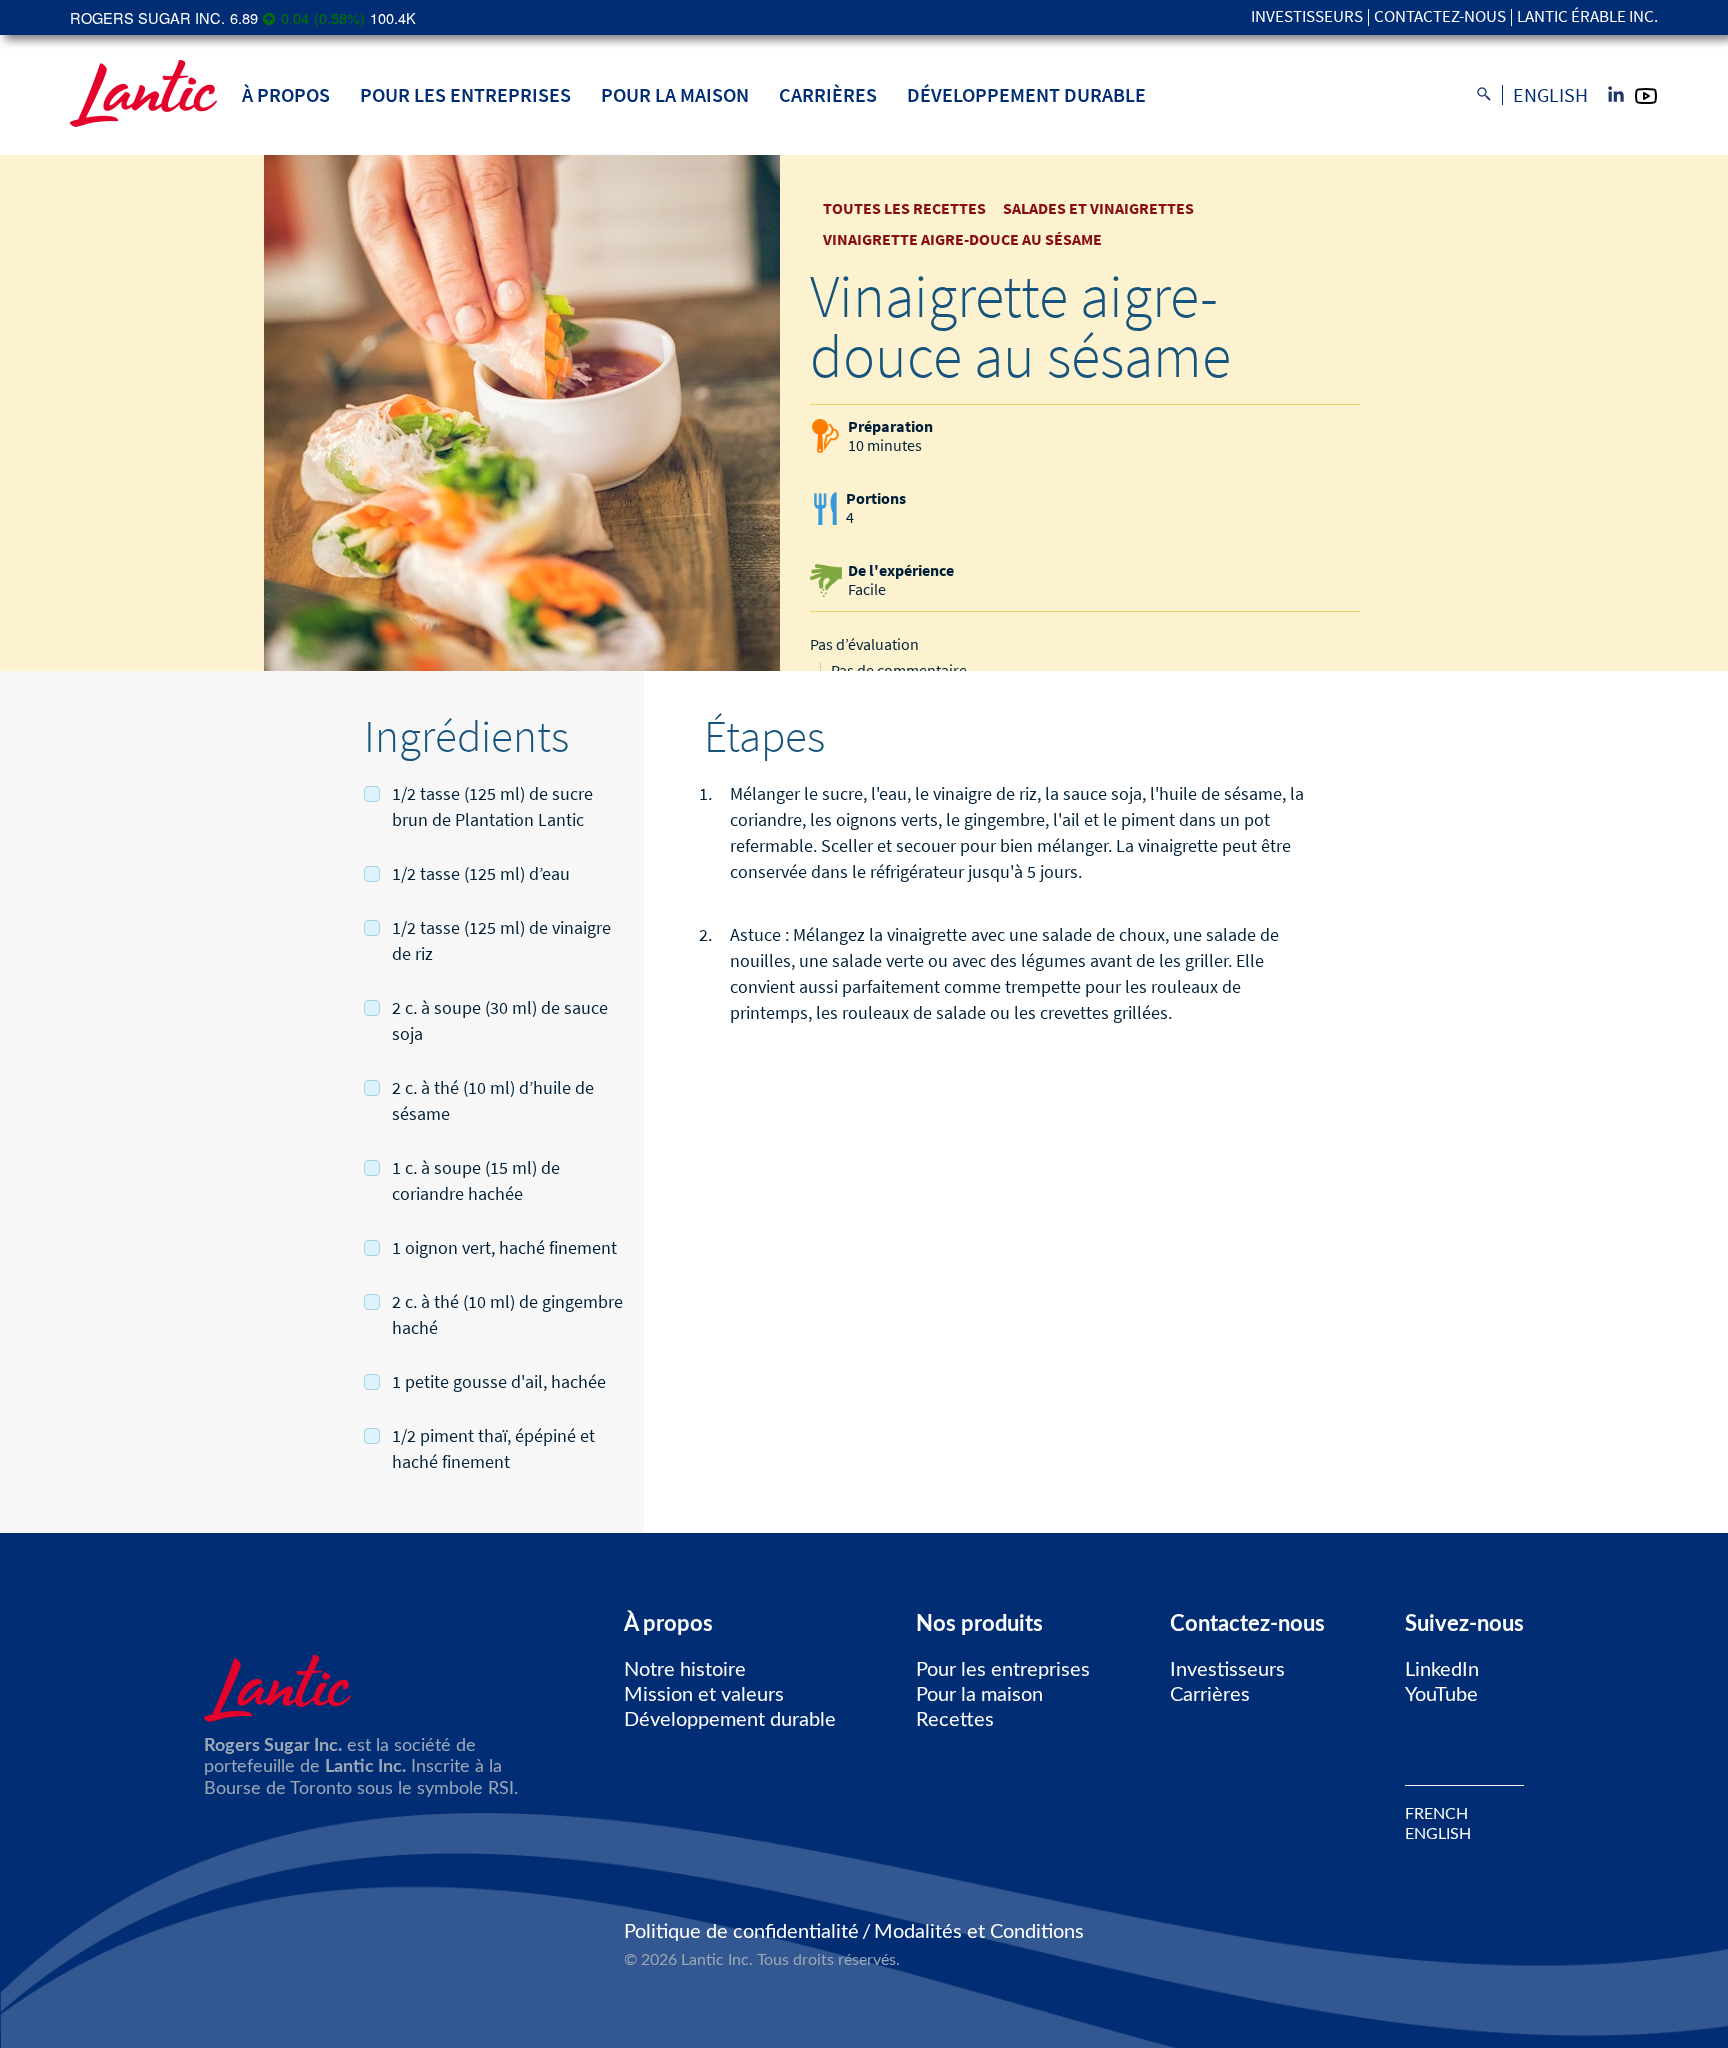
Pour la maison (675, 94)
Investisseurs (1307, 17)
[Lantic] (143, 95)
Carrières (828, 94)
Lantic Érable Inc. (1587, 17)
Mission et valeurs (704, 1695)
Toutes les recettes (904, 208)
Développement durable (1026, 94)
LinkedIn (1442, 1670)
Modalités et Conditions (979, 1932)
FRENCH (1436, 1814)
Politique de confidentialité (741, 1932)
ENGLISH (1438, 1834)
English (1550, 95)
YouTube (1441, 1695)
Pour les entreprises (465, 94)
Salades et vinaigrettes (1098, 208)
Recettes (955, 1720)
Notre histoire (685, 1670)
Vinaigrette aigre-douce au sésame (962, 239)
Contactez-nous (1440, 17)
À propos (286, 94)
